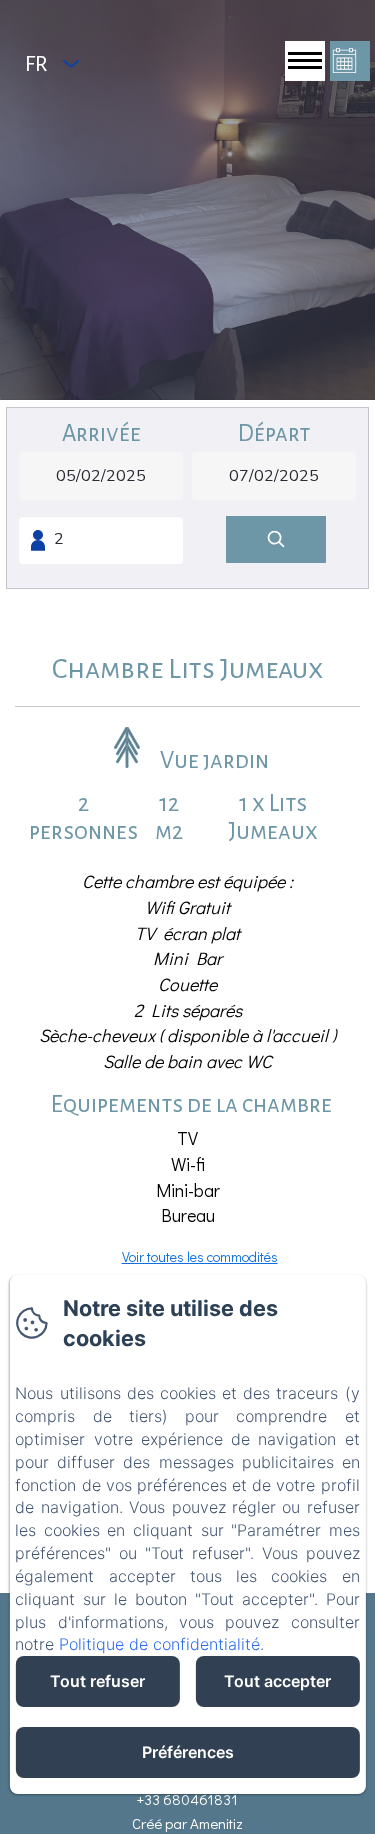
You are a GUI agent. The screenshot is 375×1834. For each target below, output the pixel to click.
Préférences (188, 1752)
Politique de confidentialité (159, 1644)
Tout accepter (277, 1681)
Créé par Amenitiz (187, 1823)
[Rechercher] (276, 539)
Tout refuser (97, 1681)
